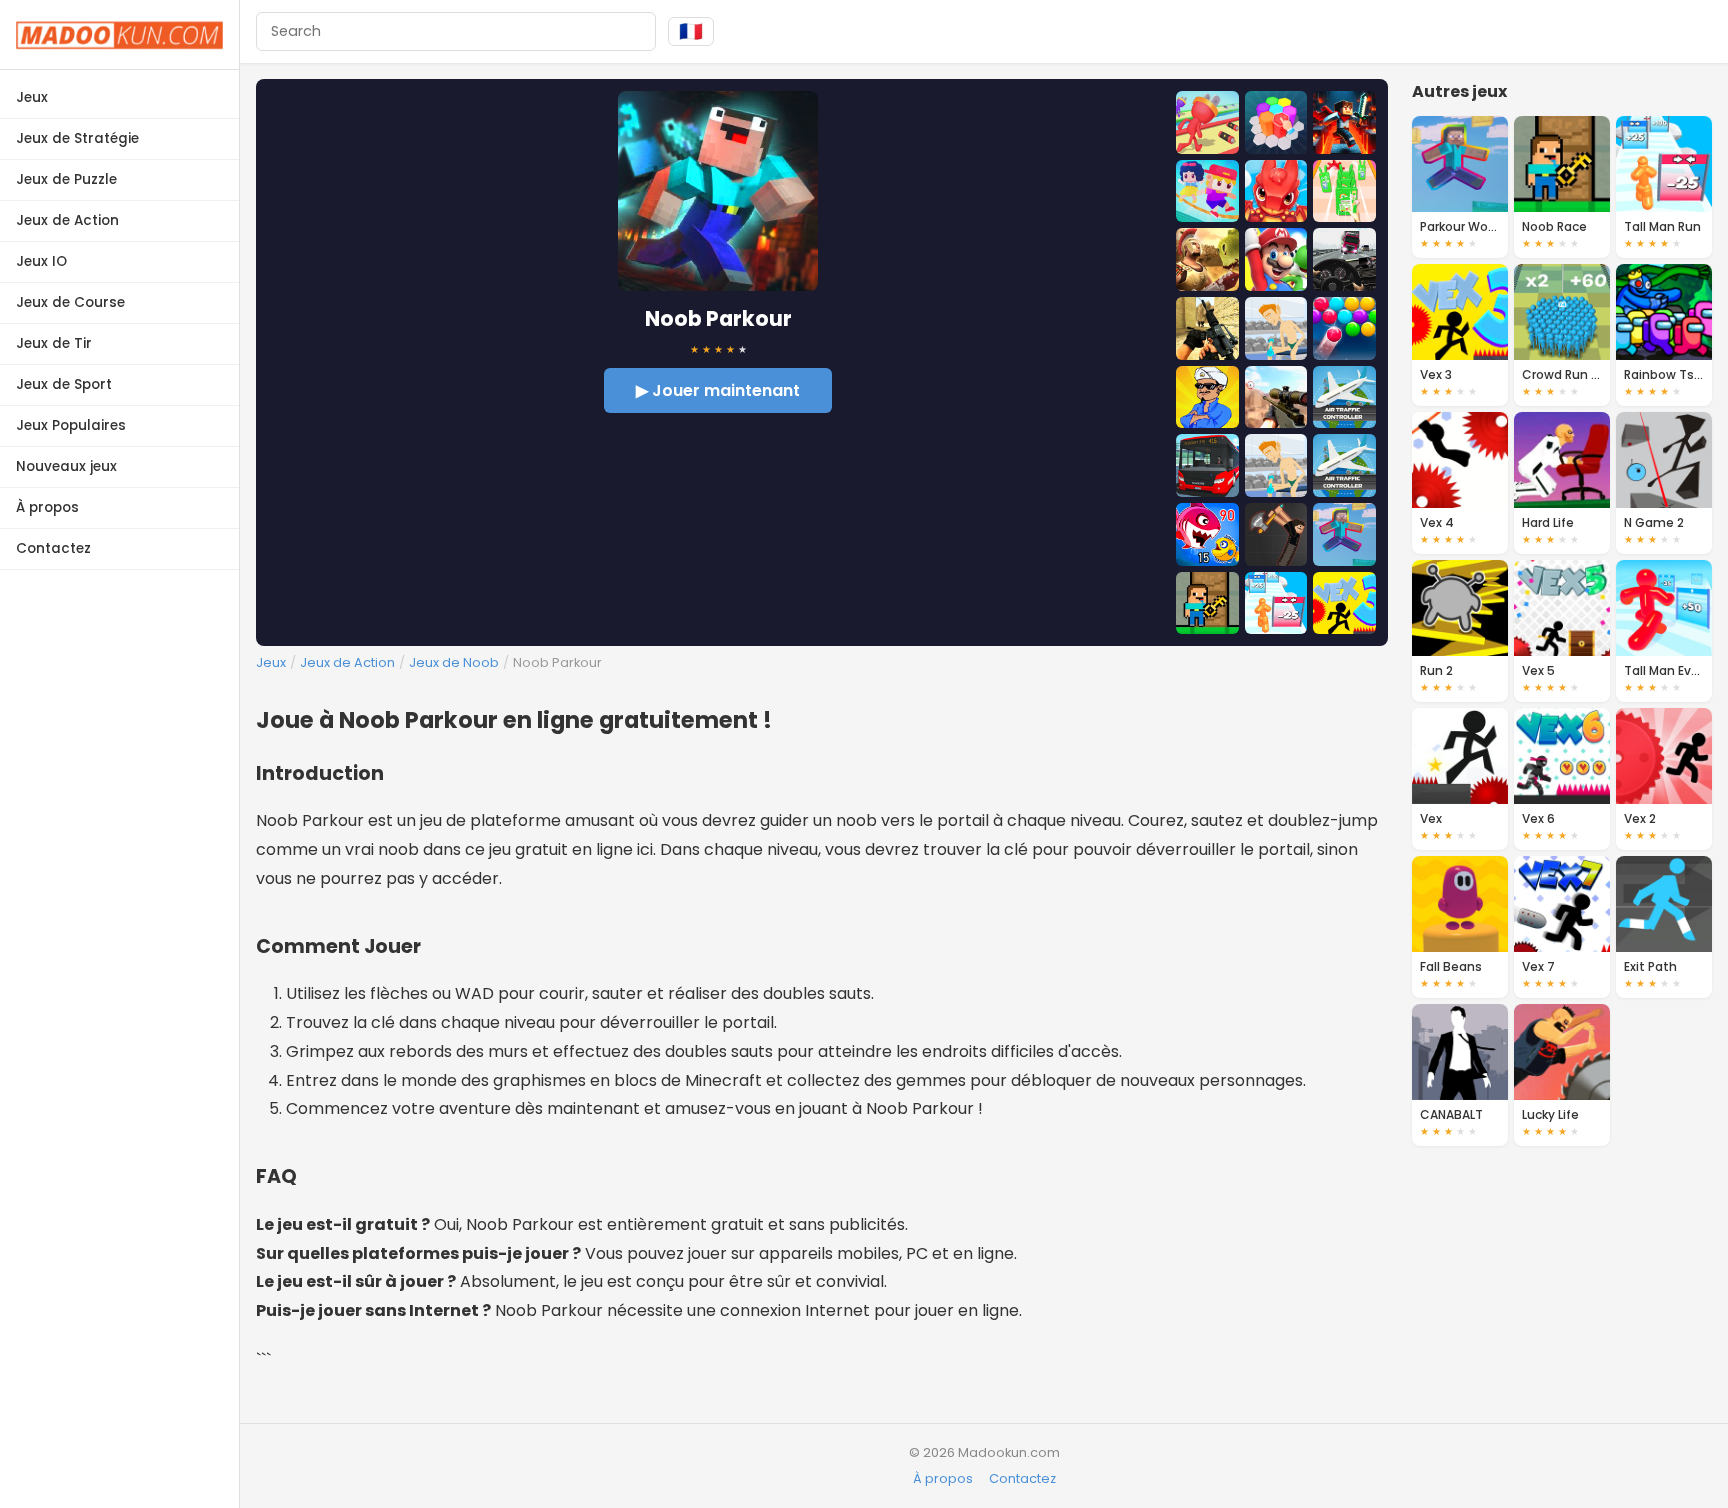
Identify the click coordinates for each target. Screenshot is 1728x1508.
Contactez (53, 548)
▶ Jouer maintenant (718, 390)
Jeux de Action (67, 220)
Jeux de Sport (64, 384)
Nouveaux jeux (66, 466)
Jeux (32, 97)
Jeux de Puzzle (66, 179)
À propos (47, 507)
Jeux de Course (70, 302)
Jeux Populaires (71, 425)
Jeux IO (41, 261)
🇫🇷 (691, 31)
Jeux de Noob (454, 662)
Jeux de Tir (54, 343)
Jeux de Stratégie (77, 138)
